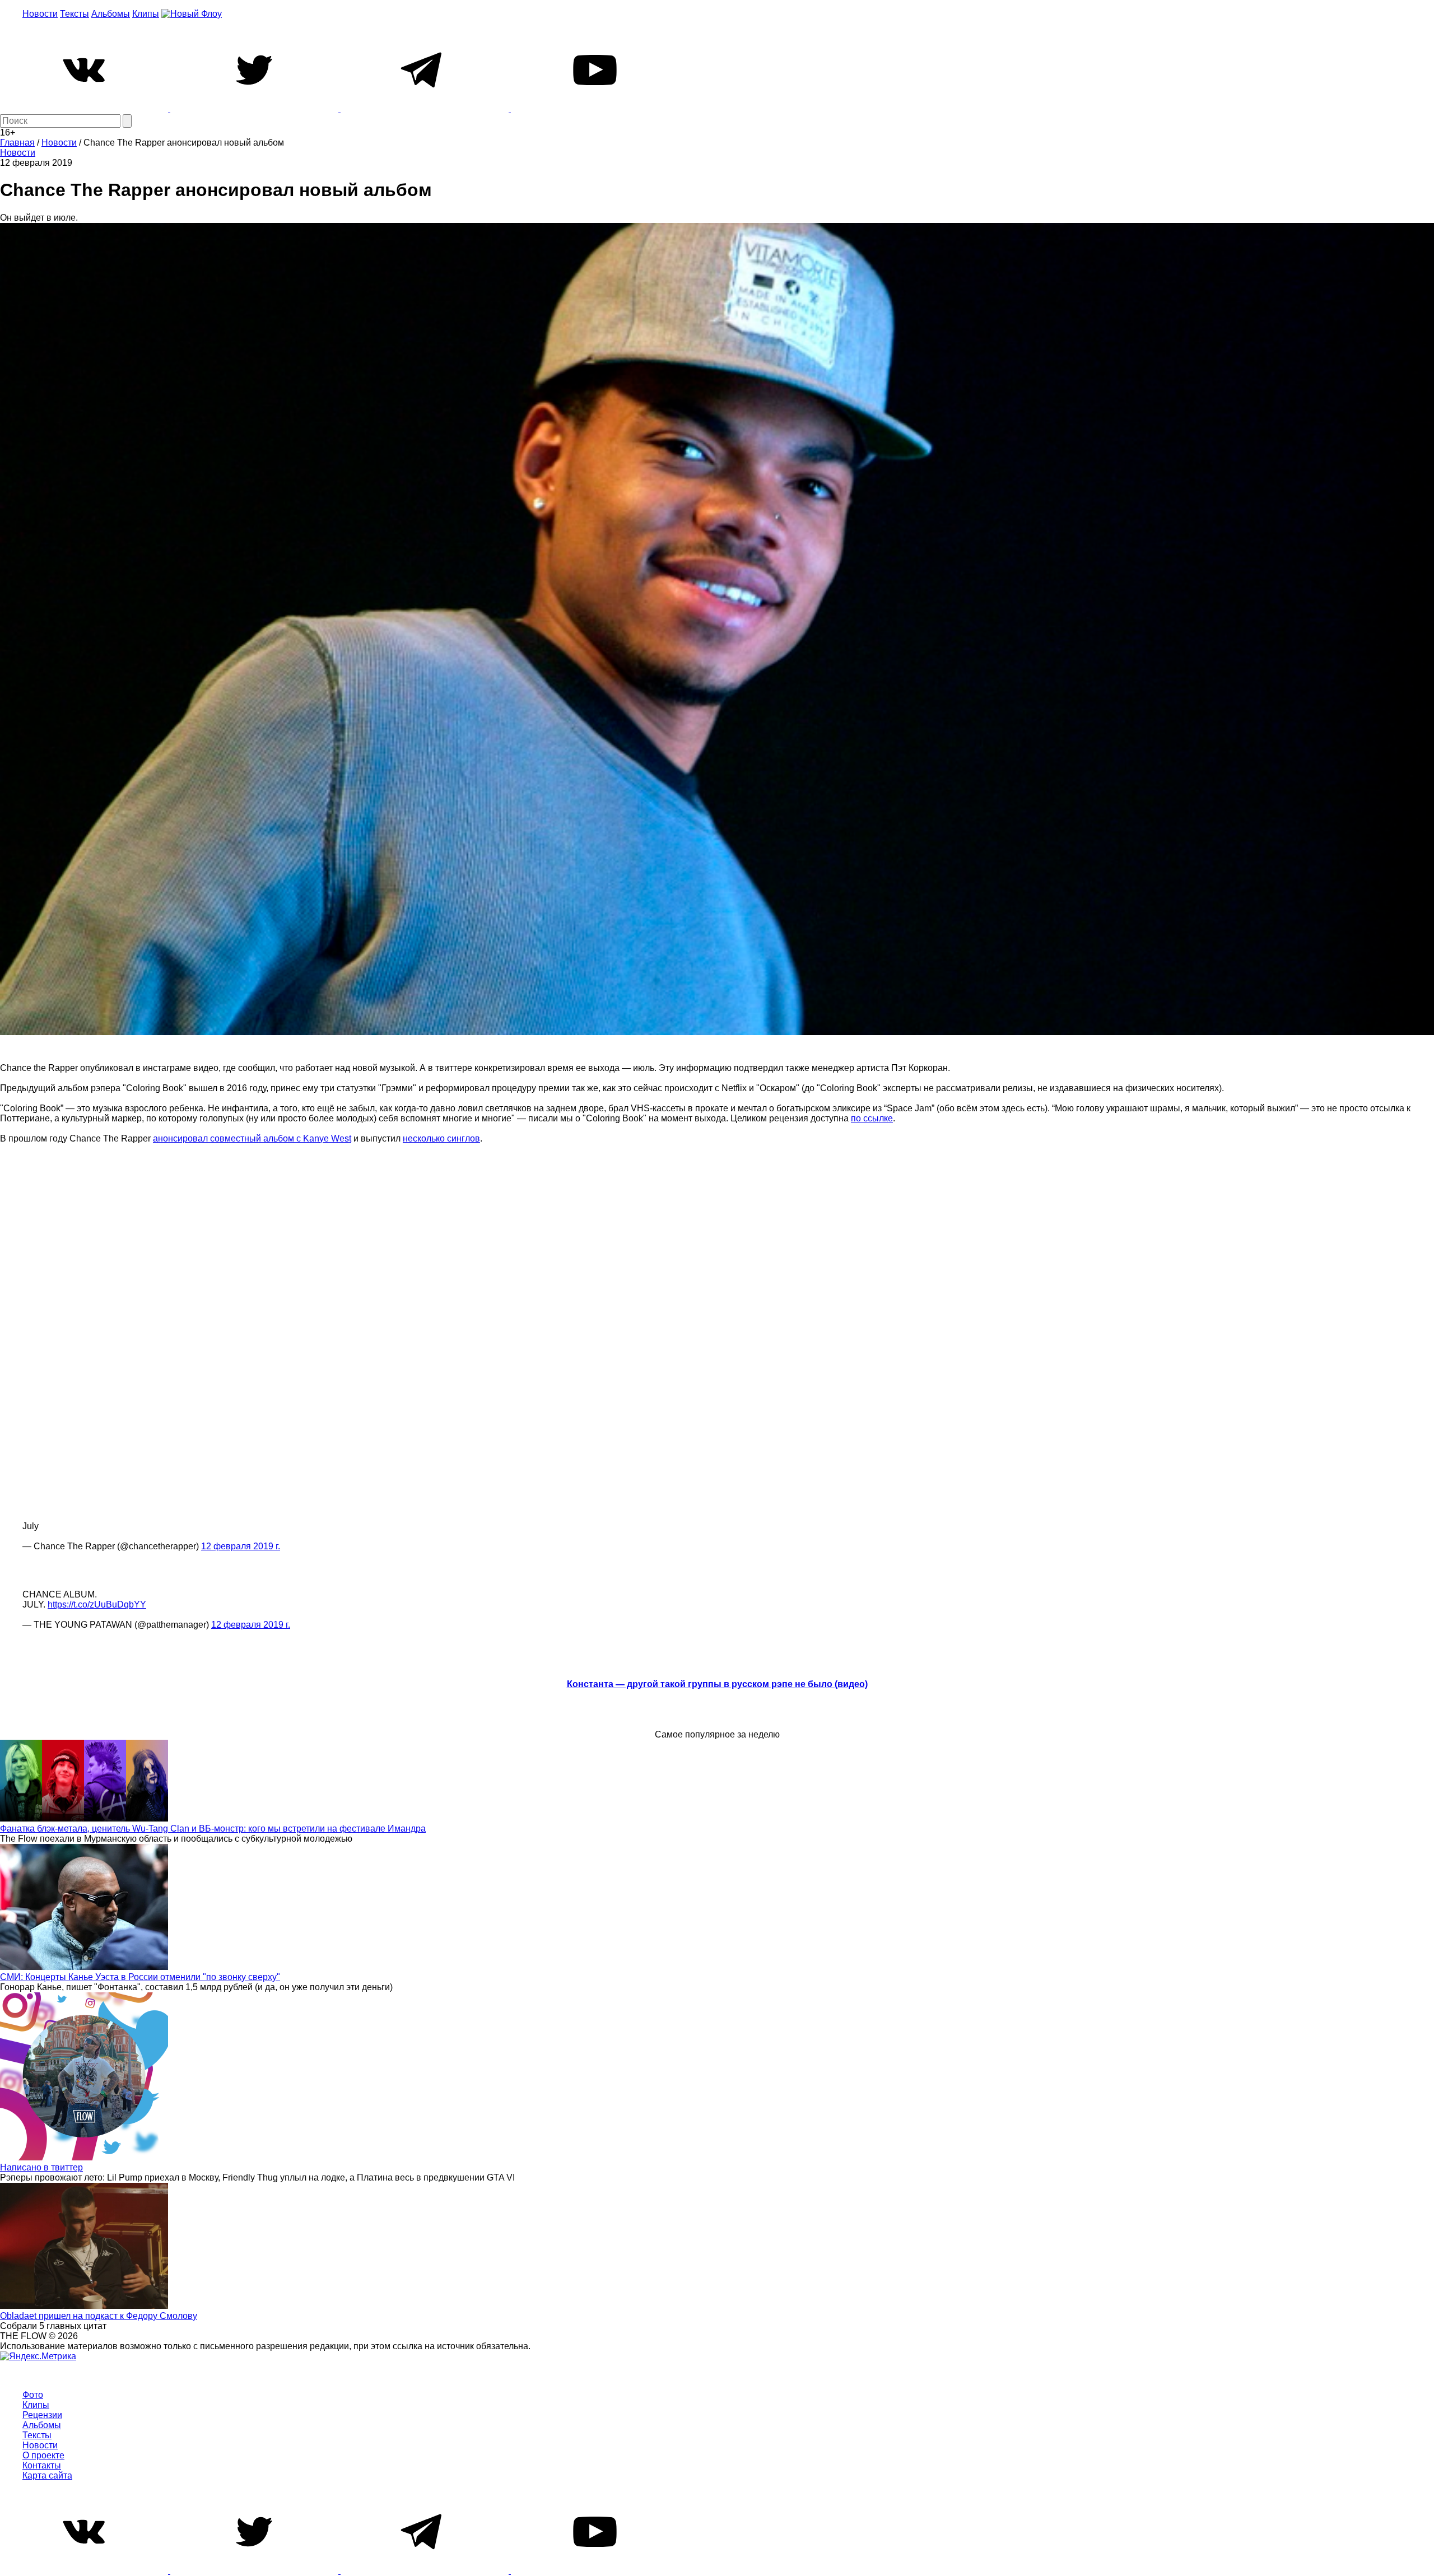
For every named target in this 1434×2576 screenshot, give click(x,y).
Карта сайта (47, 2475)
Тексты (75, 14)
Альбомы (111, 14)
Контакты (42, 2465)
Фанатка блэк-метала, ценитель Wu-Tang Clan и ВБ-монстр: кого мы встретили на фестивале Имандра (213, 1829)
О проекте (43, 2455)
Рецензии (42, 2415)
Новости (40, 14)
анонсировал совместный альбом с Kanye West (252, 1138)
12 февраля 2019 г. (241, 1546)
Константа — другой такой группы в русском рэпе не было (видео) (717, 1684)
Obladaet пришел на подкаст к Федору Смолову (99, 2316)
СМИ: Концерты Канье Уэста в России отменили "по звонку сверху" (140, 1977)
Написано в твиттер (41, 2167)
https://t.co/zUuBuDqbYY (97, 1604)
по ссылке (872, 1118)
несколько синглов (441, 1138)
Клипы (146, 14)
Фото (33, 2395)
